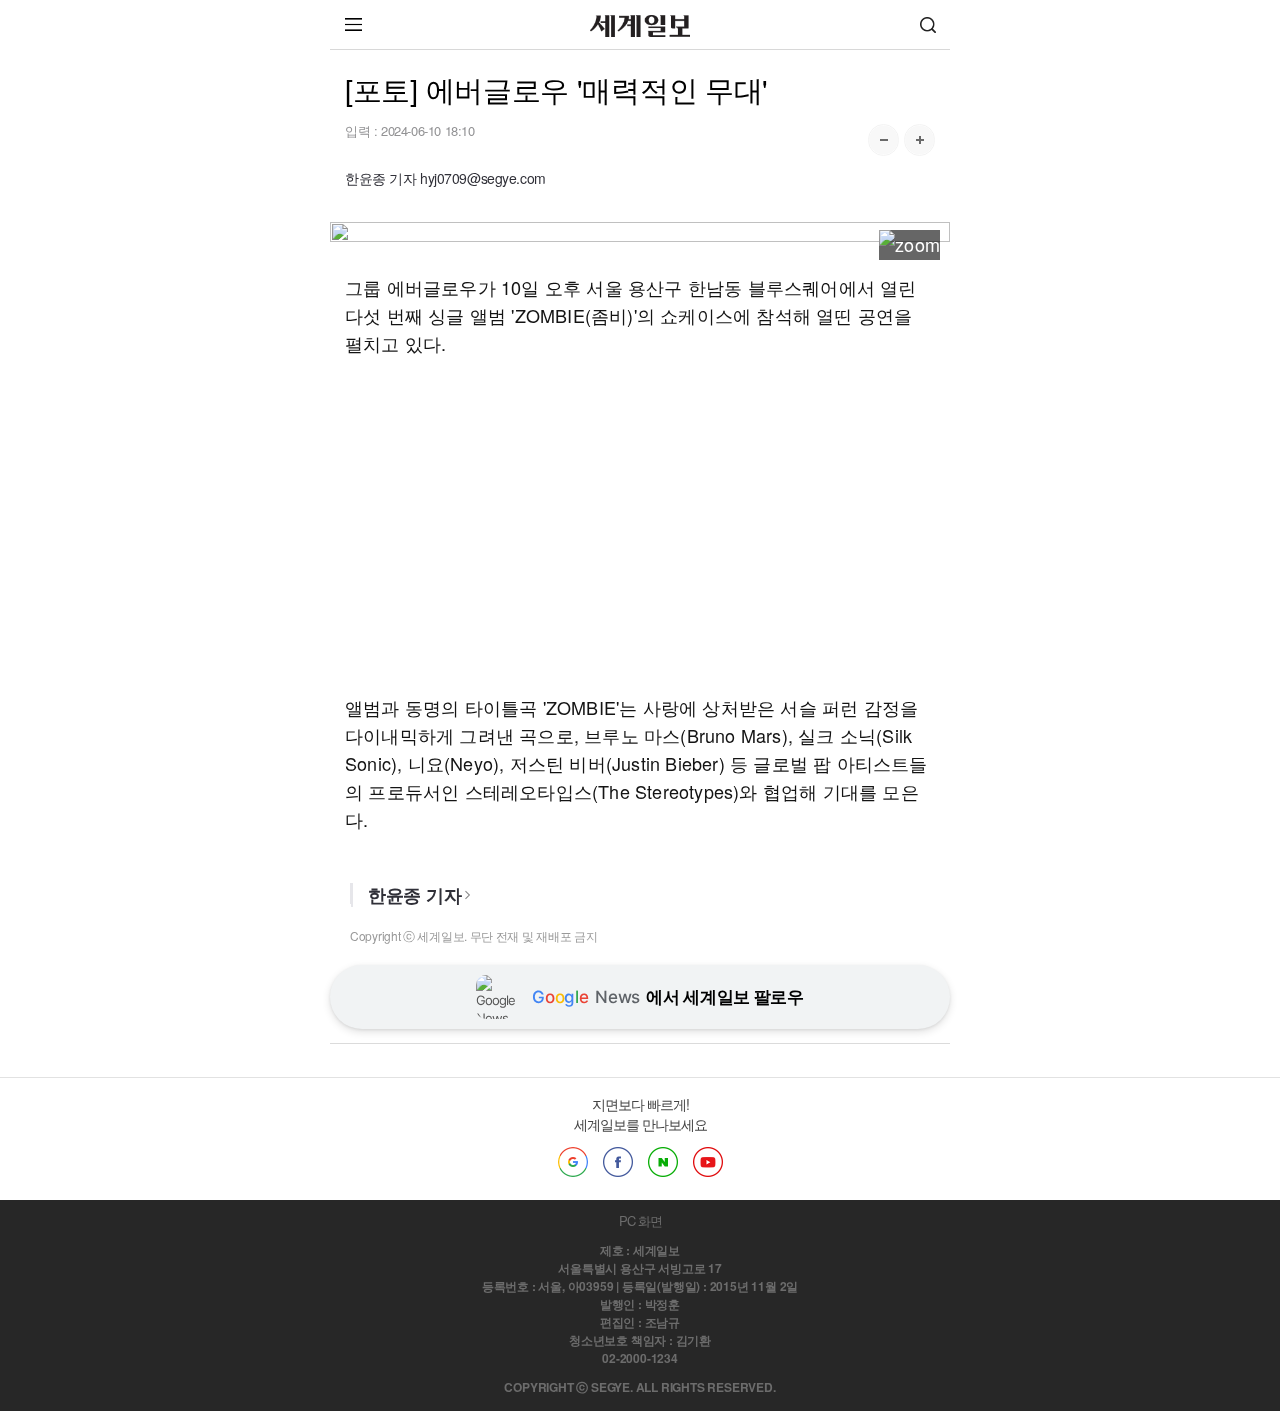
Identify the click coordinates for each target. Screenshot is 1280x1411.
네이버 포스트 (663, 1162)
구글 (573, 1162)
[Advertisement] (640, 525)
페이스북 (618, 1162)
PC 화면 (640, 1220)
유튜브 (708, 1162)
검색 (928, 24)
